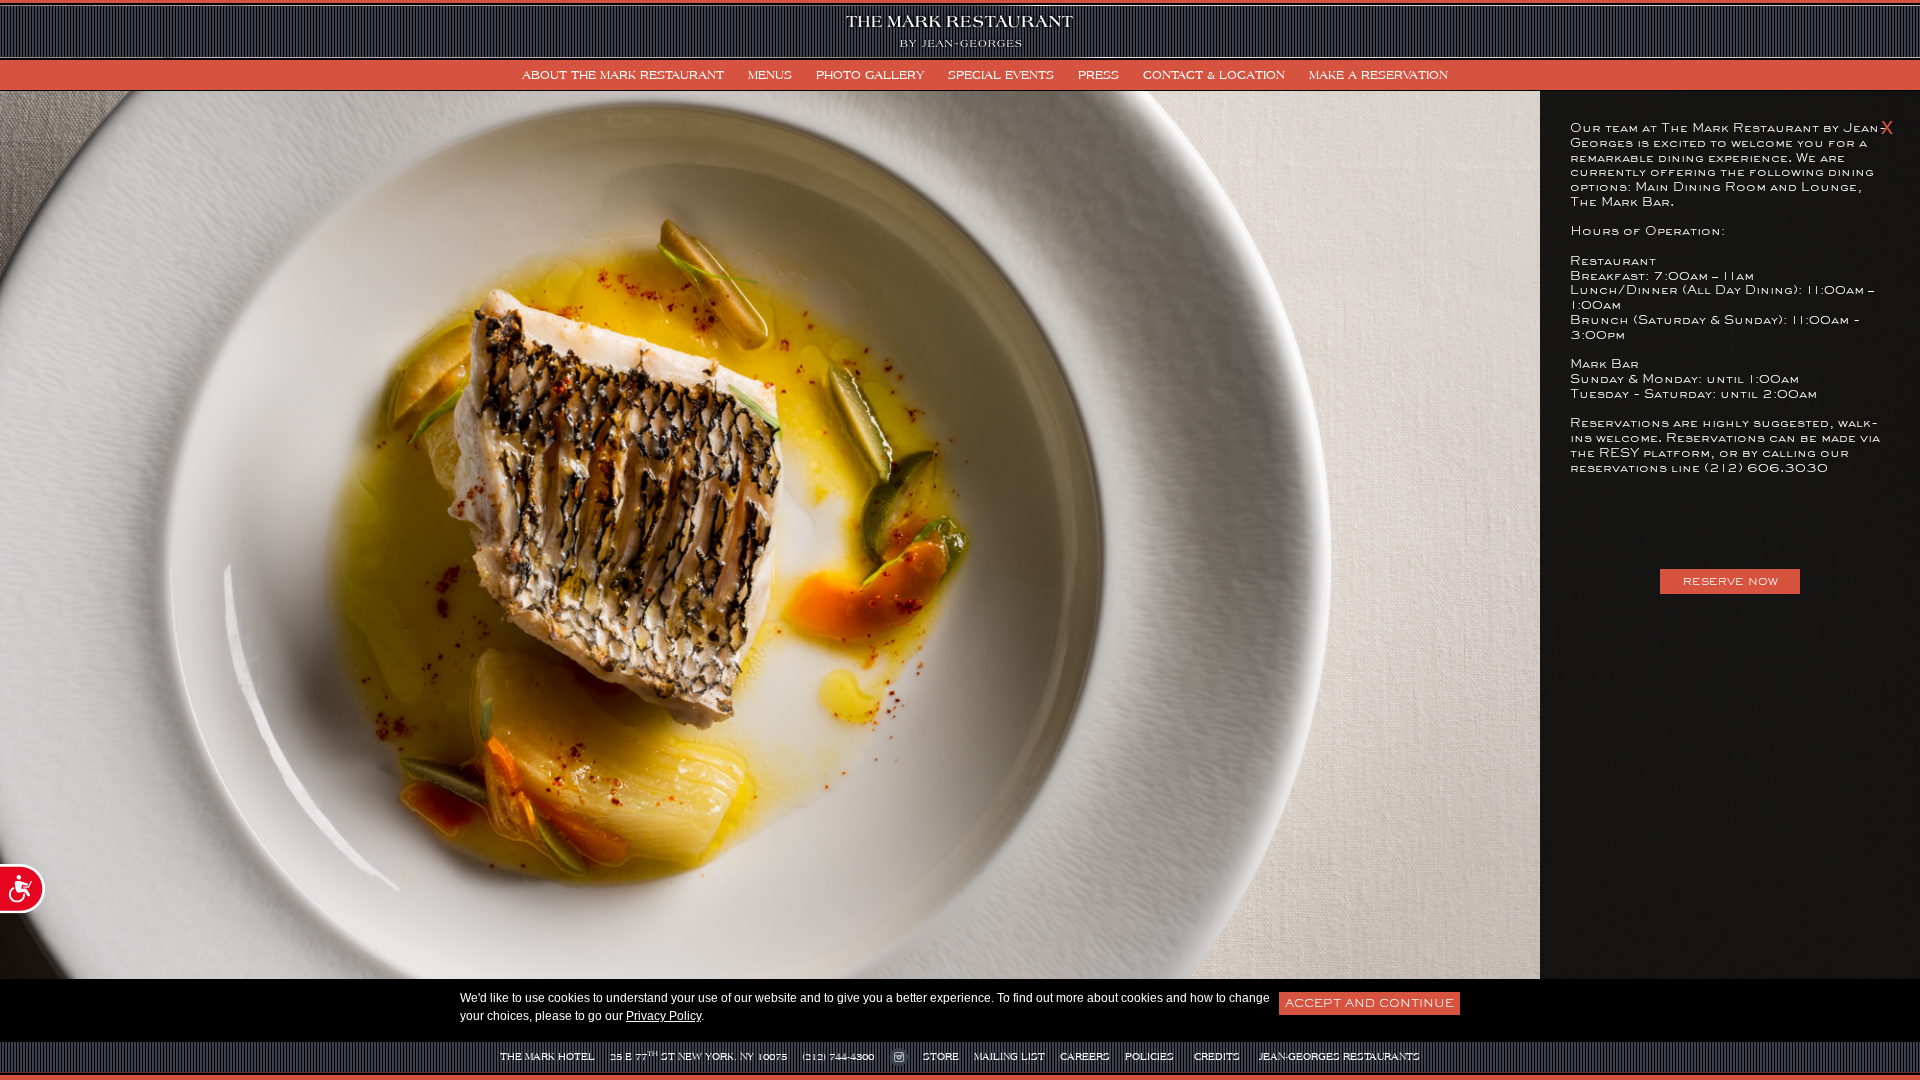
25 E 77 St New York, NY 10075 (698, 1055)
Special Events (1001, 75)
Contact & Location (1214, 75)
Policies (1149, 1056)
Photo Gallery (870, 75)
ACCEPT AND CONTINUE (1369, 1003)
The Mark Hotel (547, 1056)
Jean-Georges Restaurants (1339, 1056)
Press (1098, 75)
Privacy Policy (663, 1016)
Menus (770, 75)
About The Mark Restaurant (623, 75)
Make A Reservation (1378, 75)
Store (941, 1056)
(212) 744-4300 (838, 1056)
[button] (1409, 75)
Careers (1085, 1056)
